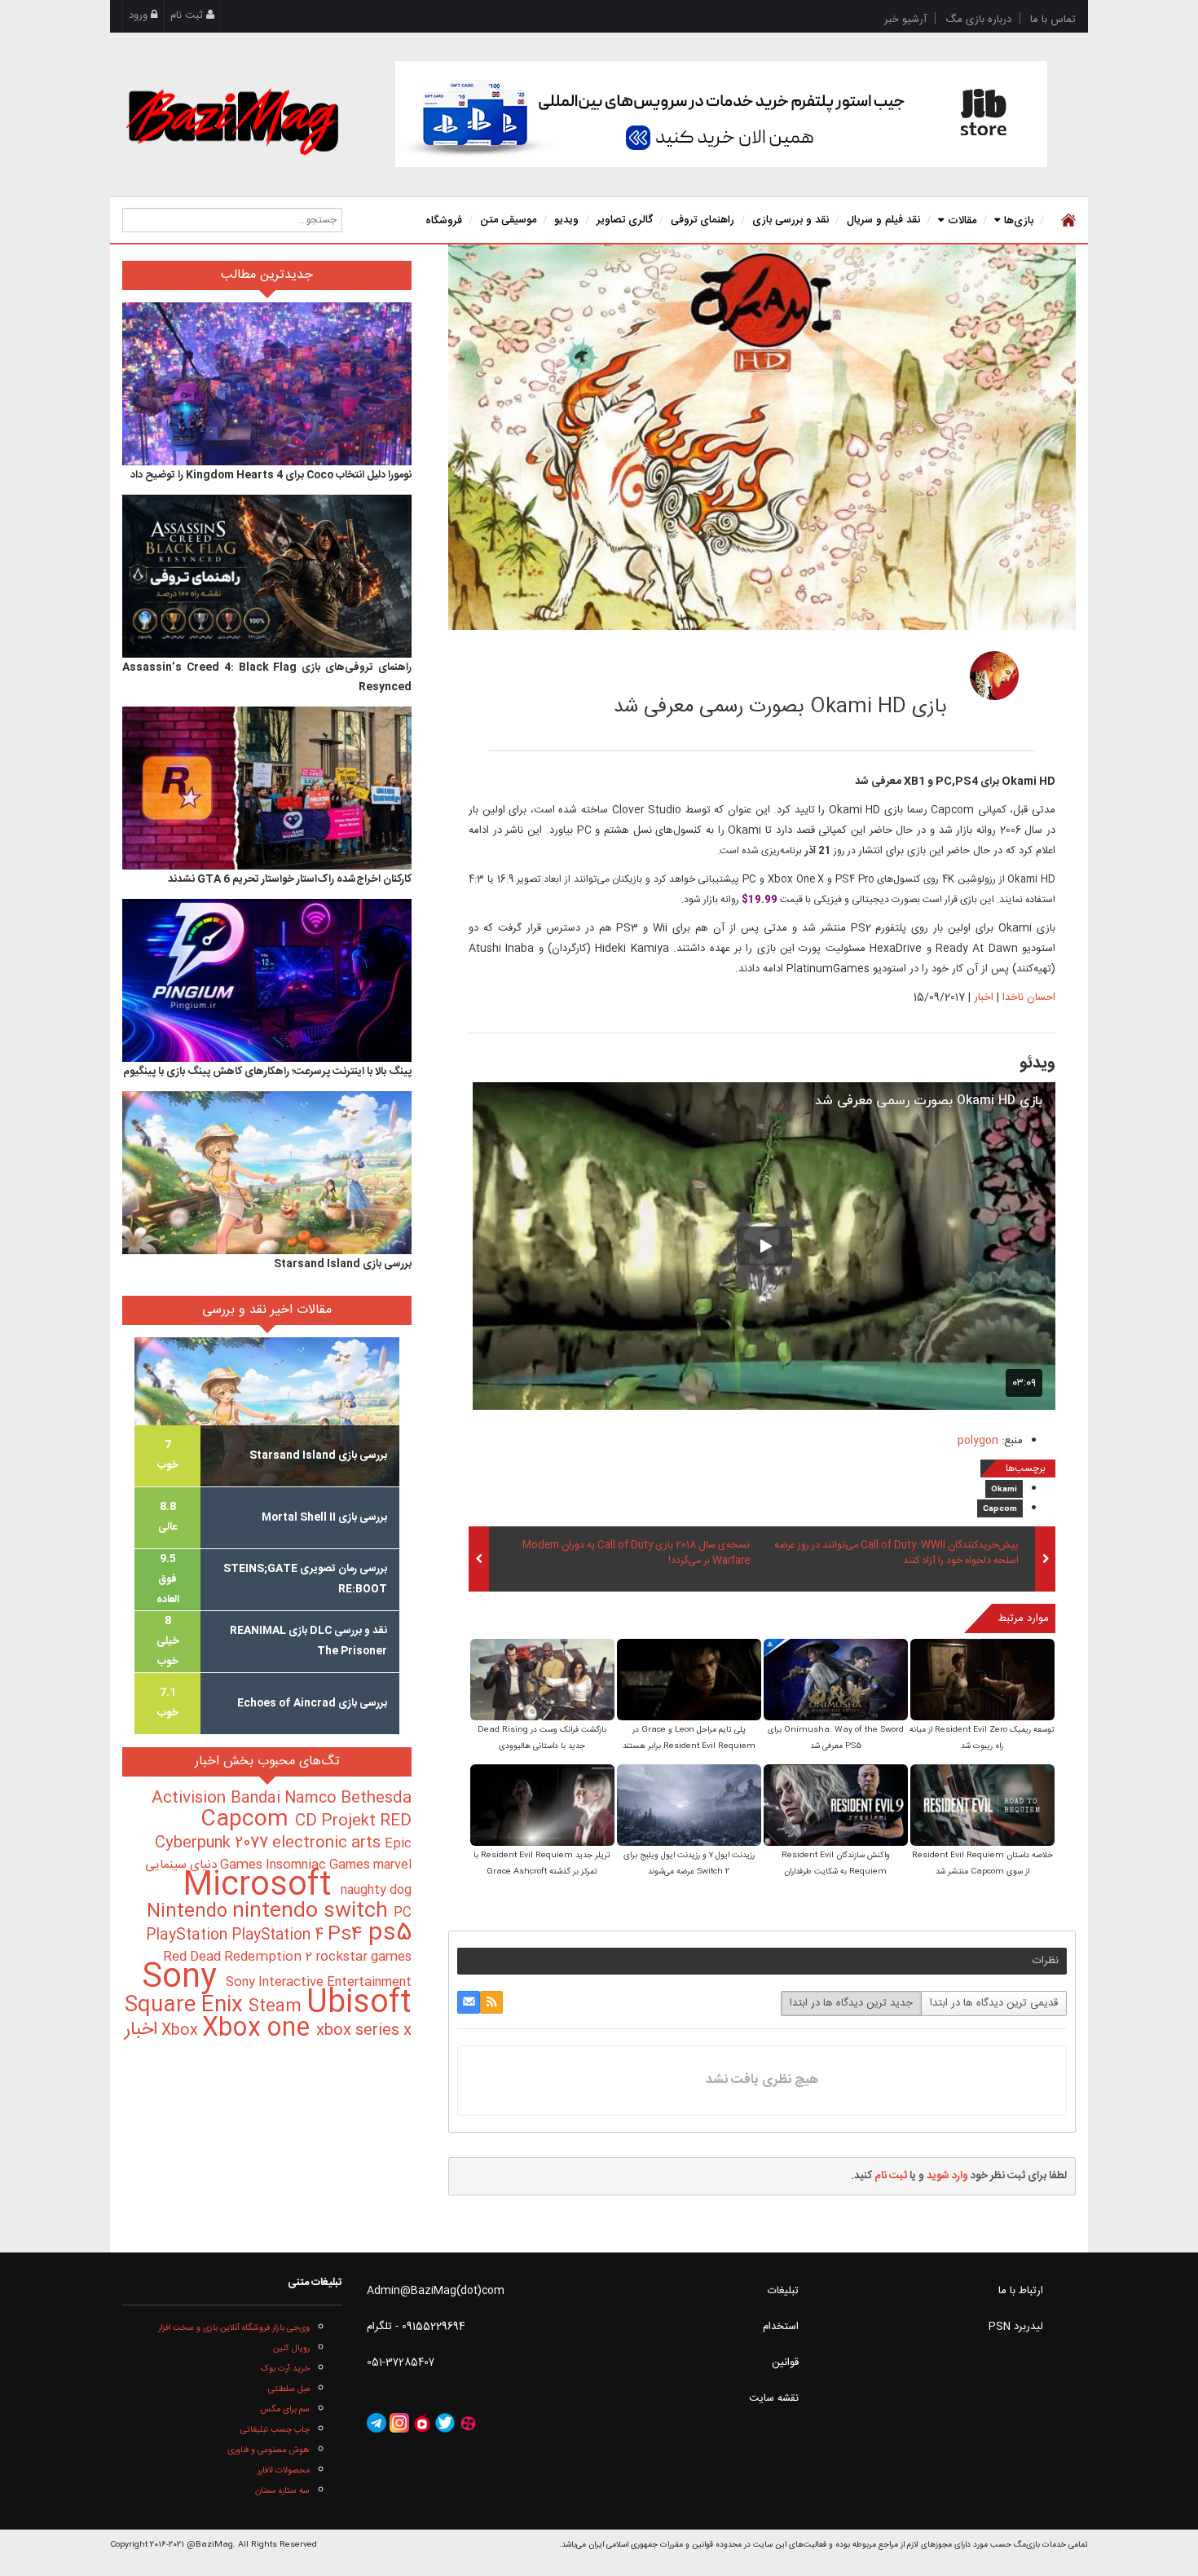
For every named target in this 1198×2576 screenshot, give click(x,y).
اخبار (984, 997)
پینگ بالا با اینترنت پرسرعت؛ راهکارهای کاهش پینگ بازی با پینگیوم (267, 1072)
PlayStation (189, 1935)
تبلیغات (783, 2291)
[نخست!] (1066, 220)
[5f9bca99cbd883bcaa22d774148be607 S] (689, 1682)
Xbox (182, 2031)
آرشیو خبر (905, 20)
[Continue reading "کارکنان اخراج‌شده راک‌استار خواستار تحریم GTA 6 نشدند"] (267, 788)
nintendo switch (313, 1911)
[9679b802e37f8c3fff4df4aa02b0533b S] (982, 1682)
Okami (1004, 1490)
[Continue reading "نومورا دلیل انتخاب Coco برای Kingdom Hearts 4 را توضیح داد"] (267, 384)
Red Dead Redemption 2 (239, 1957)
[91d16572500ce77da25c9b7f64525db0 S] (689, 1807)
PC (403, 1913)
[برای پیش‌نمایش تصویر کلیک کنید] (762, 438)
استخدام (781, 2327)
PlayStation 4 (280, 1935)
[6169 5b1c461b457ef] (994, 676)
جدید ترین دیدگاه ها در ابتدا (851, 2003)
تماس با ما (1053, 20)
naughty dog (376, 1890)
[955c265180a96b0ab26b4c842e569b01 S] (542, 1682)
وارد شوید (947, 2176)
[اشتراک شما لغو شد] (491, 2002)
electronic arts (328, 1843)
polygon (978, 1441)
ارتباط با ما (1021, 2291)
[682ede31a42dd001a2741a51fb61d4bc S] (836, 1807)
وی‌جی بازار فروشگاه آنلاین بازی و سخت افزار (234, 2328)
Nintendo (189, 1912)
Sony (184, 1978)
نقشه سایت (774, 2398)
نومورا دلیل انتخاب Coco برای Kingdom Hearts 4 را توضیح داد (271, 475)
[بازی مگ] (232, 120)
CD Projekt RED (353, 1821)
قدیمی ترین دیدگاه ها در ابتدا (994, 2003)
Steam (277, 2007)
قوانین (785, 2362)
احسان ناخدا (880, 671)
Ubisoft (359, 2004)
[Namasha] (422, 2423)
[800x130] (721, 114)
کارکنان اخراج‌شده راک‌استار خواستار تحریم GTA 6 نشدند (290, 879)
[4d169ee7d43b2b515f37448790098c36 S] (982, 1807)
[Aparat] (468, 2423)
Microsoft (262, 1886)
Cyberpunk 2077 (214, 1843)
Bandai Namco (286, 1799)
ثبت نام (188, 15)
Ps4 (348, 1935)
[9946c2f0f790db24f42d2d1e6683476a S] (542, 1807)
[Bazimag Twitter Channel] (445, 2423)
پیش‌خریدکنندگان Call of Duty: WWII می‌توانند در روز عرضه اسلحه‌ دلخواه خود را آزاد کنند (896, 1553)
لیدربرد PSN (1016, 2327)
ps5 (390, 1934)
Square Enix (187, 2006)
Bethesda (376, 1799)
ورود (140, 15)
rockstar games (363, 1957)
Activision (191, 1799)
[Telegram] (377, 2423)
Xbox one (259, 2029)
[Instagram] (399, 2423)
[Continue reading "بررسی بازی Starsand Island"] (267, 1173)
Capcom (1000, 1509)
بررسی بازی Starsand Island (343, 1264)
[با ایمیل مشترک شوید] (469, 2002)
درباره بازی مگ (978, 20)
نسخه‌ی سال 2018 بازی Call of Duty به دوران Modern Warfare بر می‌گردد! (636, 1553)
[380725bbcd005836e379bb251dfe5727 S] (836, 1682)
